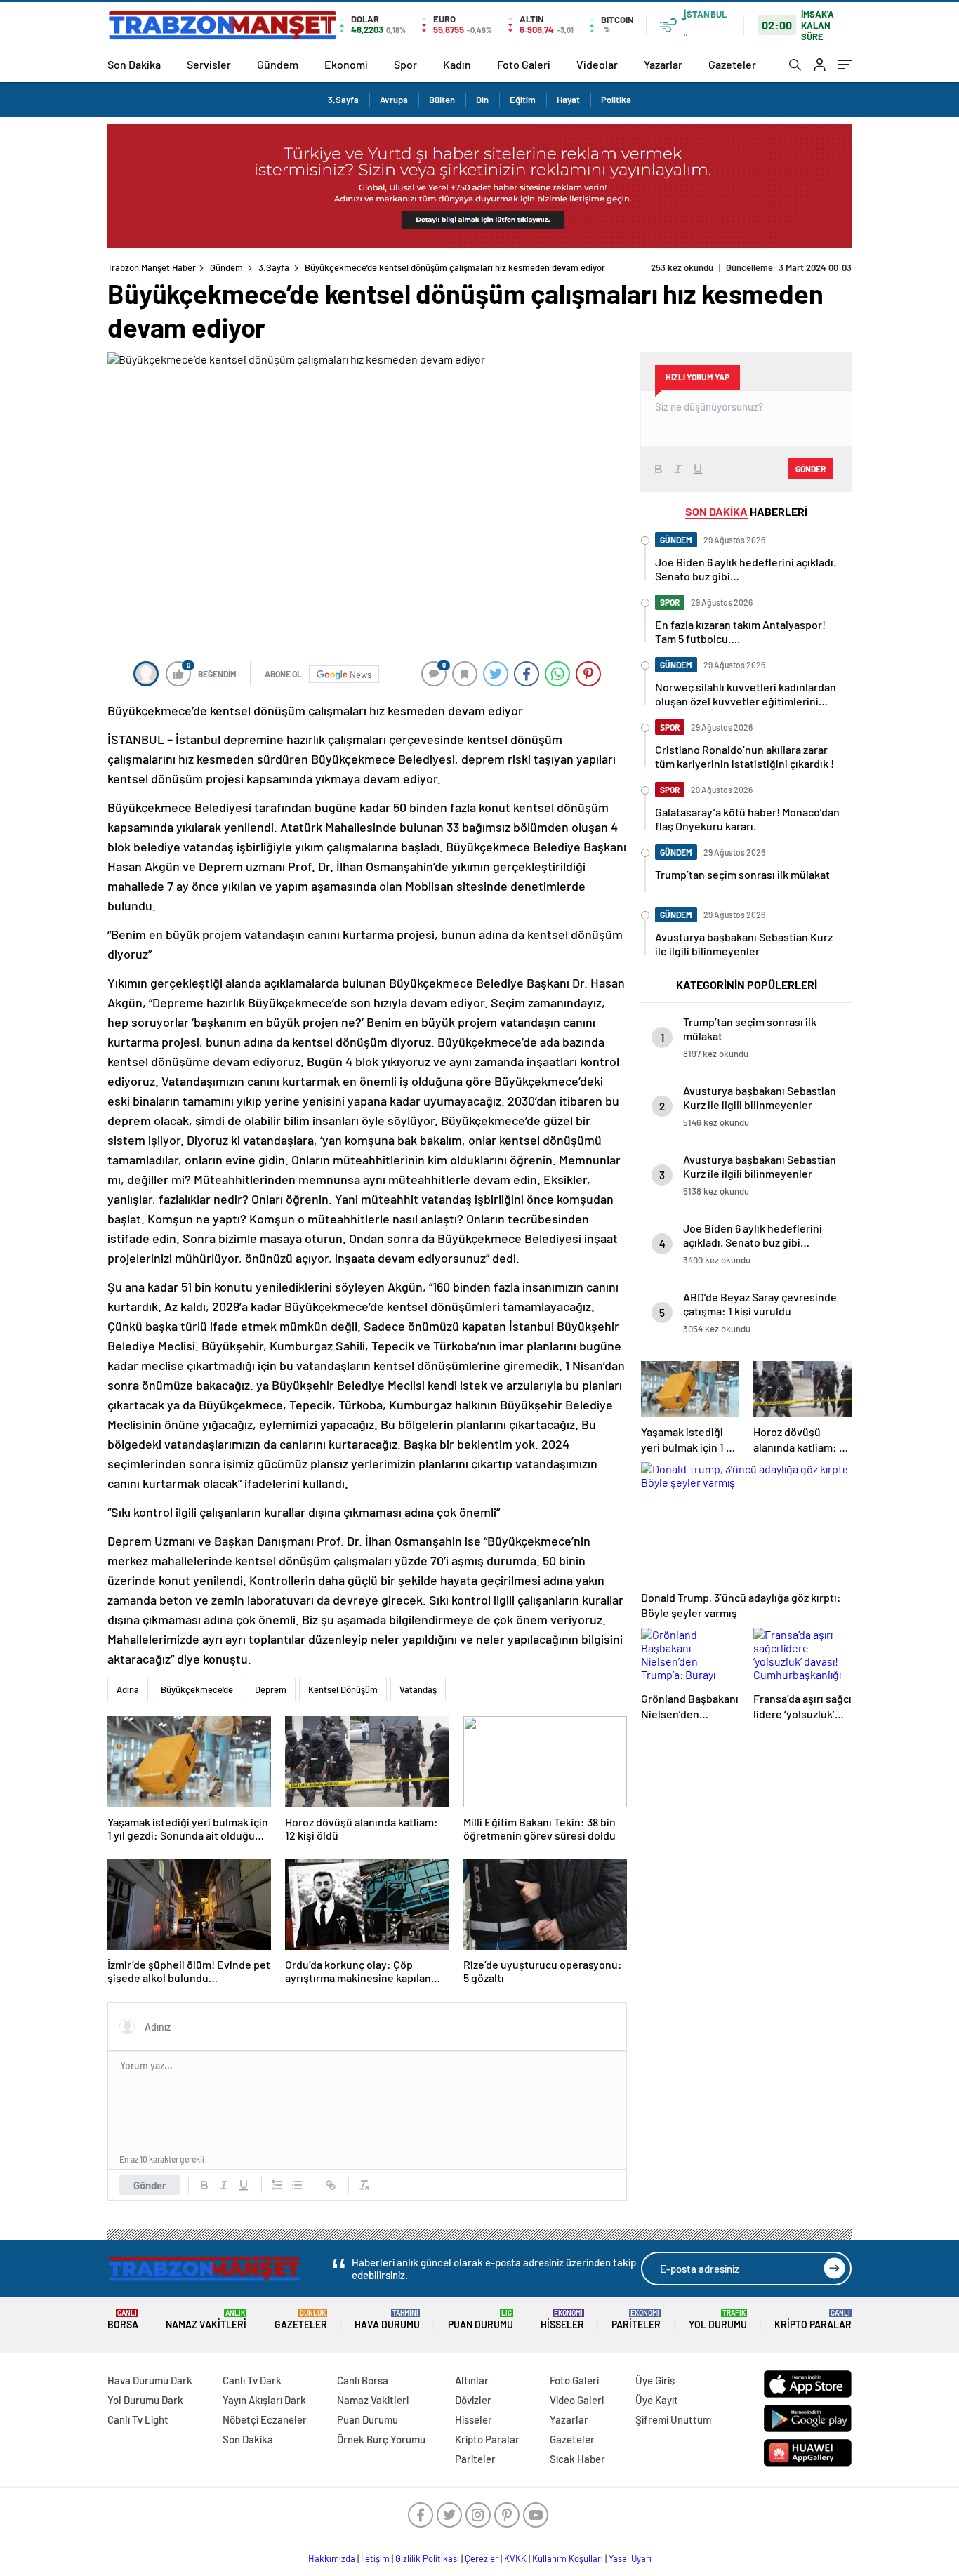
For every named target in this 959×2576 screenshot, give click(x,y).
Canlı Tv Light (138, 2419)
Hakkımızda (332, 2558)
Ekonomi (346, 64)
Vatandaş (418, 1689)
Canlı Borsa (363, 2380)
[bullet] (297, 2185)
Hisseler (562, 2319)
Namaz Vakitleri (206, 2319)
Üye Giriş (655, 2380)
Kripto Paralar (813, 2319)
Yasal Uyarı (630, 2558)
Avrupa (394, 100)
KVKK (515, 2558)
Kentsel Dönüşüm (343, 1689)
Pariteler (636, 2319)
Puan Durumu (481, 2319)
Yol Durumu (718, 2319)
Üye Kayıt (657, 2400)
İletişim (375, 2558)
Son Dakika (134, 64)
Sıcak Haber (577, 2459)
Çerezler (482, 2558)
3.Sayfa (343, 100)
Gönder (150, 2185)
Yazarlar (663, 64)
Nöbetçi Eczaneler (265, 2419)
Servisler (209, 64)
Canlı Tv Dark (252, 2380)
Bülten (442, 100)
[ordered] (277, 2185)
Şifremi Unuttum (673, 2419)
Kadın (457, 64)
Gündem (278, 64)
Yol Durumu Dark (145, 2400)
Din (482, 100)
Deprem (271, 1689)
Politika (616, 100)
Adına (128, 1689)
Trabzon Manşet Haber (152, 267)
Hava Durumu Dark (150, 2380)
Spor (405, 64)
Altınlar (472, 2380)
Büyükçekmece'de (197, 1689)
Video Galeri (577, 2400)
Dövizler (473, 2400)
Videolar (597, 64)
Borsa (123, 2319)
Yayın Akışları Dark (264, 2400)
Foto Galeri (524, 64)
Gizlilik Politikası (427, 2558)
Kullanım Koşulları (568, 2558)
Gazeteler (732, 64)
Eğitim (523, 100)
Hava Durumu (387, 2319)
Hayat (568, 100)
